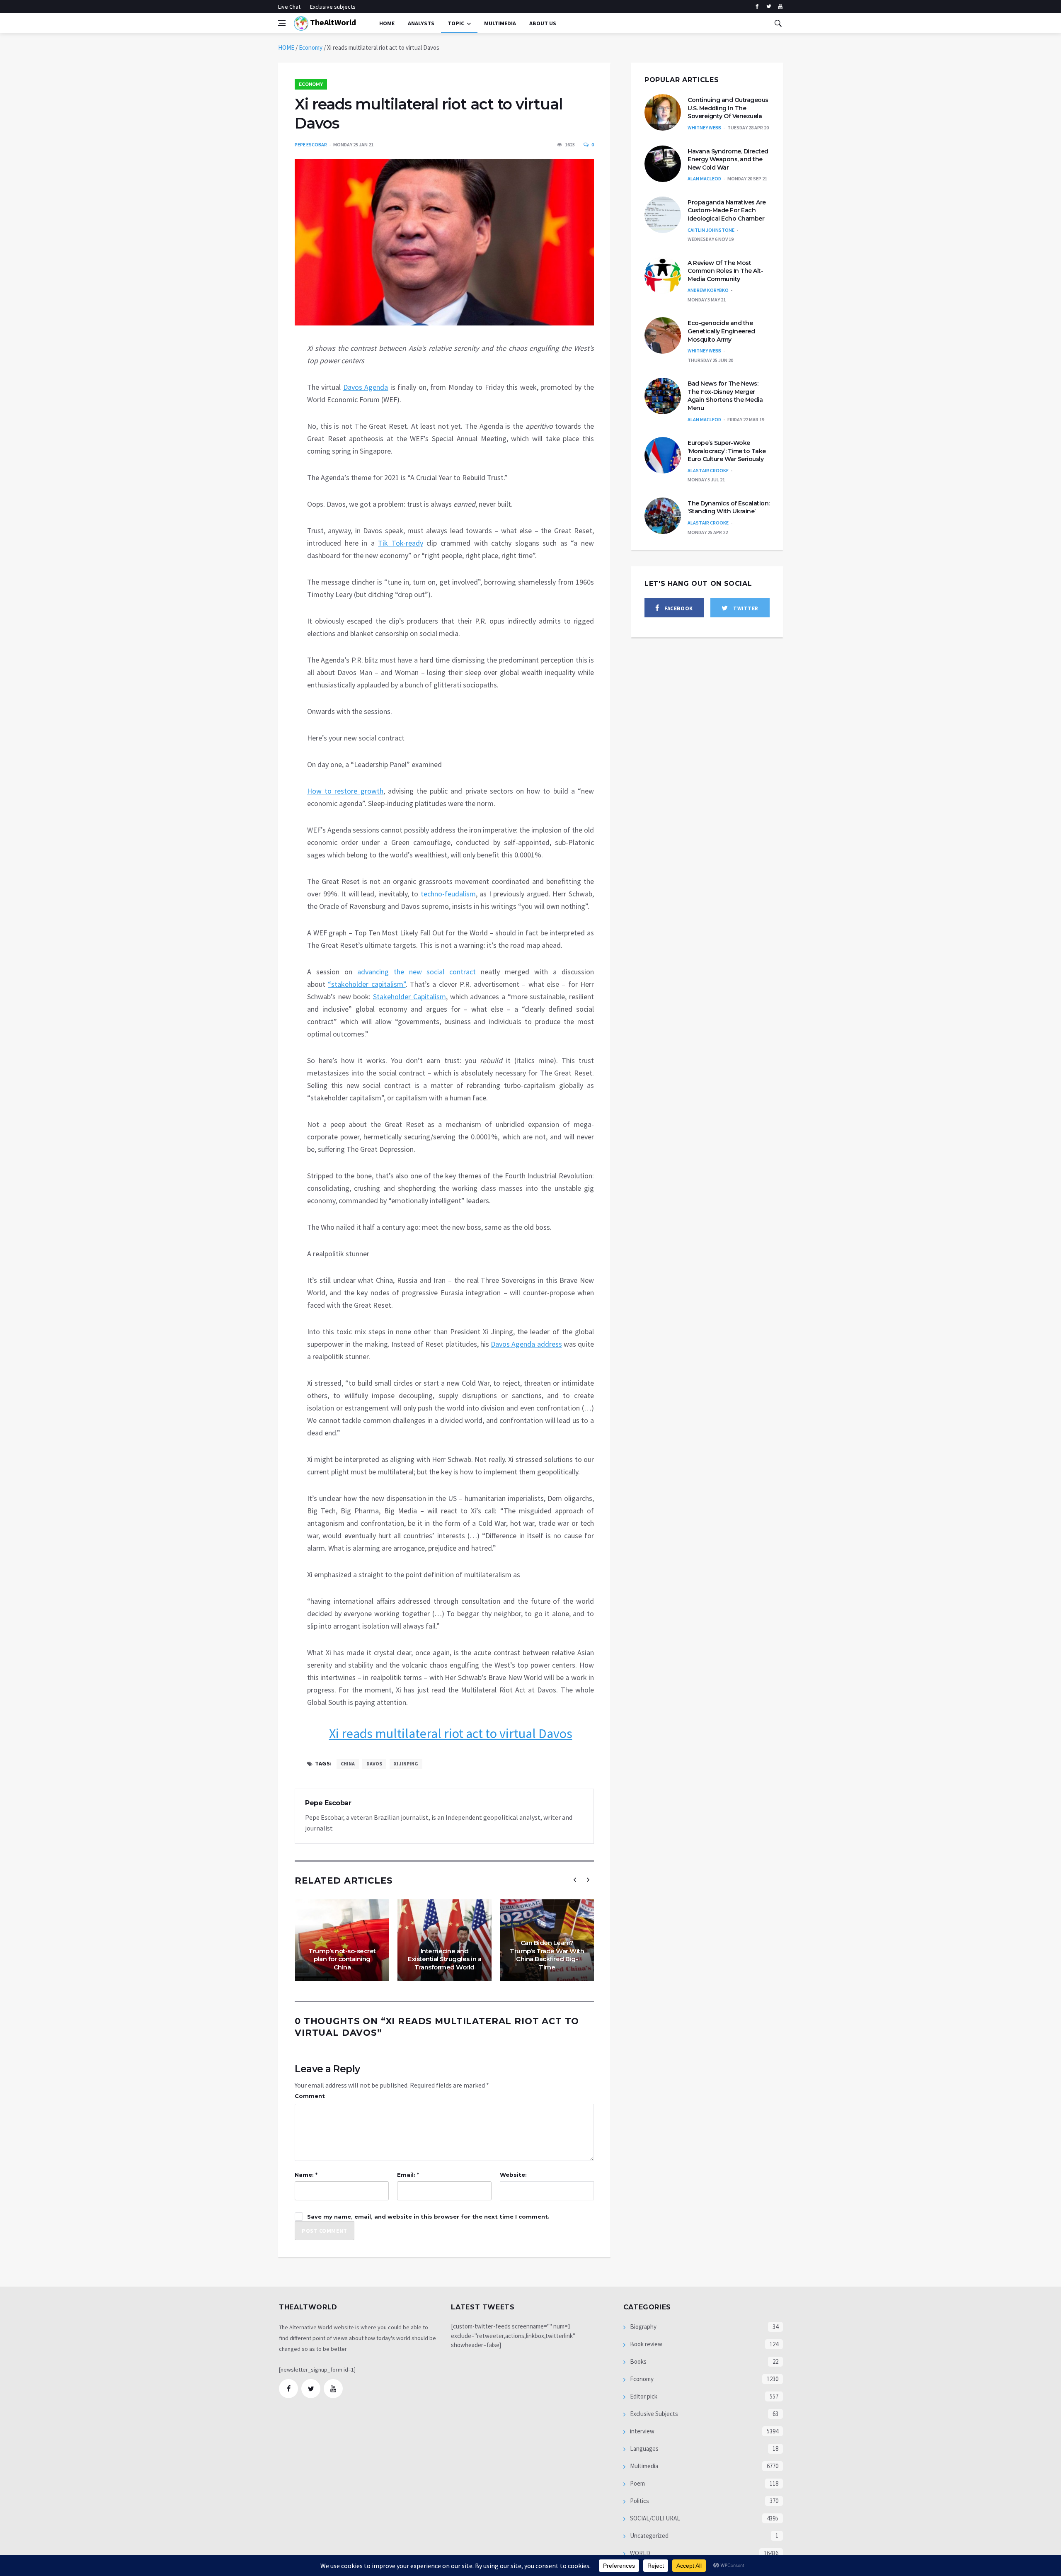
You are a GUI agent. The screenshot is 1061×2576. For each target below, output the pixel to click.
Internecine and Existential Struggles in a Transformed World (445, 1959)
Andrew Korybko (708, 290)
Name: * (306, 2175)
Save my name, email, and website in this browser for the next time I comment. (428, 2217)
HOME (286, 47)
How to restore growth (345, 791)
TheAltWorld (332, 22)
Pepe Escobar (311, 144)
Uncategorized (649, 2536)
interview (642, 2431)
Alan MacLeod (704, 178)
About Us (543, 23)
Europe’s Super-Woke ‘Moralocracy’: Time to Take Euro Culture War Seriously (727, 451)
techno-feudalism (448, 894)
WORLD (640, 2553)
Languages (644, 2449)
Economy (311, 47)
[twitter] (769, 7)
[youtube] (780, 7)
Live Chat (289, 7)
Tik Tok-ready (401, 543)
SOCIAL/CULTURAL (654, 2518)
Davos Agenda (366, 387)
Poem (637, 2483)
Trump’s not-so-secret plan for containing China (342, 1959)
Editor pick (643, 2396)
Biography (643, 2327)
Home (387, 23)
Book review (646, 2344)
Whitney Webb (704, 127)
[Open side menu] (282, 23)
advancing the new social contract (417, 972)
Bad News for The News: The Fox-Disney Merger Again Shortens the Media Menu (725, 396)
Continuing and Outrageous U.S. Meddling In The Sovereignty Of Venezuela (728, 108)
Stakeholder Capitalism (409, 997)
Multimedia (643, 2466)
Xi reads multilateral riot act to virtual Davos (451, 1734)
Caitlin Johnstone (711, 230)
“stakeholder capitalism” (367, 984)
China (348, 1764)
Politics (639, 2501)
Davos (374, 1764)
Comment (310, 2096)
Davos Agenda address (526, 1344)
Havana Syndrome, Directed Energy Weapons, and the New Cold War (728, 159)
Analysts (421, 23)
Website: (513, 2175)
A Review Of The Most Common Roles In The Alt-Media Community (725, 271)
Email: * (408, 2175)
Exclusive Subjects (653, 2414)
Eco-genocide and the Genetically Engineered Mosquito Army (721, 331)
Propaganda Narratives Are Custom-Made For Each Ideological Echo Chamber (727, 210)
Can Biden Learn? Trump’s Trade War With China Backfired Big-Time (547, 1955)
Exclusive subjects (333, 7)
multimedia (500, 23)
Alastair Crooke (708, 470)
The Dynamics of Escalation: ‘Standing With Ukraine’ (729, 507)
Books (638, 2361)
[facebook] (757, 7)
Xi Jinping (406, 1764)
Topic (456, 23)
